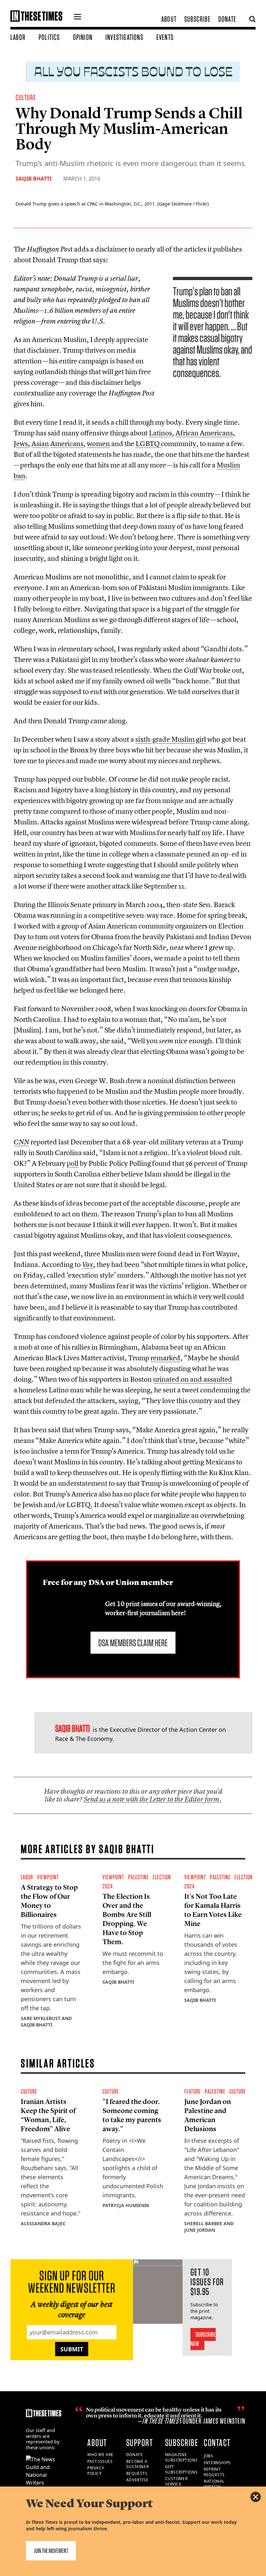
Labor (18, 37)
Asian (40, 443)
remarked (165, 1358)
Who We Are (100, 2455)
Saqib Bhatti (34, 179)
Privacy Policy (96, 2471)
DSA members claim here (133, 1643)
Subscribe (197, 19)
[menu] (78, 18)
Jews (21, 443)
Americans (67, 443)
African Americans (204, 433)
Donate (227, 19)
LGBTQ (148, 443)
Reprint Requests (214, 2472)
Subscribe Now (203, 2339)
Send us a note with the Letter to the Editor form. (153, 1799)
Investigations (124, 37)
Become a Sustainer (137, 2464)
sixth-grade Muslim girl (171, 739)
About (169, 19)
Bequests (137, 2473)
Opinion (83, 37)
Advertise (137, 2480)
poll (73, 1163)
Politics (49, 37)
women (98, 443)
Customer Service (176, 2481)
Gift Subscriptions (181, 2469)
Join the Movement (51, 2551)
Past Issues (100, 2461)
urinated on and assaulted (193, 1379)
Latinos (160, 433)
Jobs (208, 2456)
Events (165, 37)
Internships (217, 2463)
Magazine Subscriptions (181, 2457)
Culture (26, 97)
